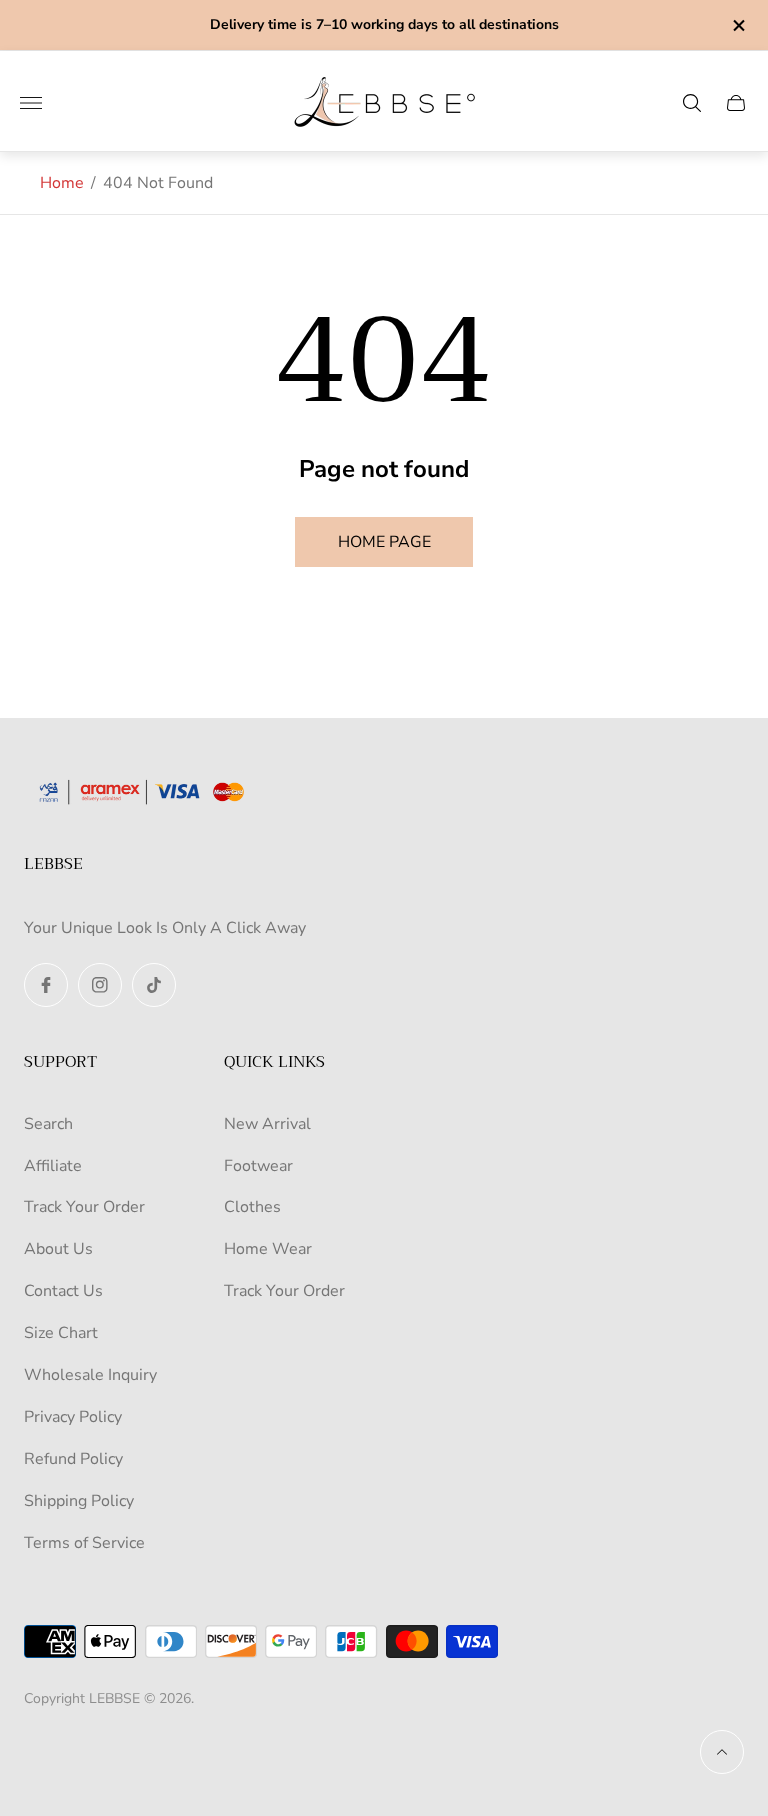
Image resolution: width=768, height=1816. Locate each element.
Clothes (252, 1207)
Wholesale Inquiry (90, 1375)
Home (62, 183)
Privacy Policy (73, 1417)
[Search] (692, 103)
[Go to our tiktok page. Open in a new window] (154, 985)
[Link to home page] (149, 794)
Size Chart (61, 1333)
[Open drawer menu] (31, 103)
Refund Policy (73, 1459)
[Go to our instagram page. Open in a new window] (100, 985)
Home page (384, 542)
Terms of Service (84, 1543)
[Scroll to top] (722, 1752)
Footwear (258, 1166)
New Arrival (267, 1124)
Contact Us (63, 1291)
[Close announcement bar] (737, 25)
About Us (58, 1249)
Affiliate (53, 1166)
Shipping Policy (79, 1501)
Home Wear (268, 1249)
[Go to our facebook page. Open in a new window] (46, 985)
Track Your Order (84, 1207)
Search (48, 1124)
